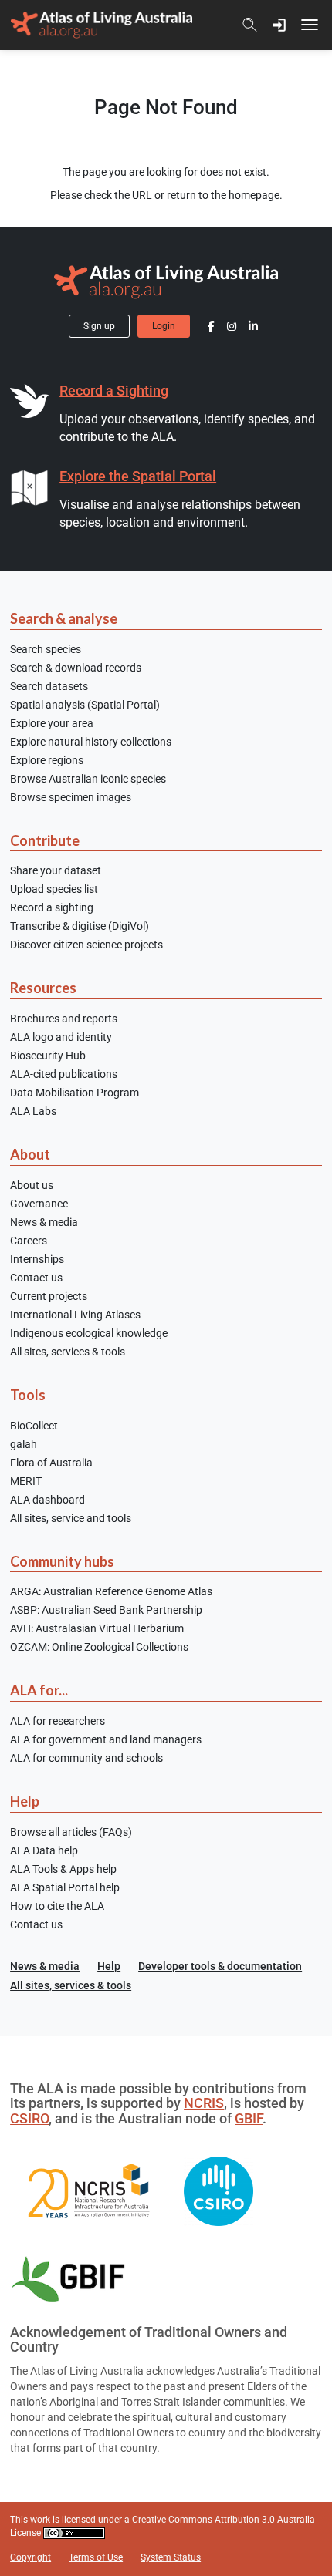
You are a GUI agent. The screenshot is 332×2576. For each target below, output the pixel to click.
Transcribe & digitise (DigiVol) (80, 926)
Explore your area (52, 723)
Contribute (45, 840)
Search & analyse (64, 618)
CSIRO (29, 2119)
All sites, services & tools (68, 1352)
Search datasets (49, 686)
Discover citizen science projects (86, 945)
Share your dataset (56, 870)
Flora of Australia (51, 1463)
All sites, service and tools (71, 1518)
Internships (37, 1259)
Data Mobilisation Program (75, 1093)
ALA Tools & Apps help (63, 1869)
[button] (280, 25)
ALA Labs (33, 1111)
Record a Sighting (114, 391)
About (30, 1154)
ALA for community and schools (86, 1758)
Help (25, 1801)
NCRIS (204, 2103)
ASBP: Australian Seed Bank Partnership (106, 1610)
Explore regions (47, 760)
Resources (43, 988)
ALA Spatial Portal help (65, 1887)
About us (32, 1185)
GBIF (249, 2119)
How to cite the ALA (57, 1906)
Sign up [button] (99, 326)
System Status (171, 2557)
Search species (46, 649)
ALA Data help (44, 1850)
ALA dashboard (47, 1500)
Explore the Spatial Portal (138, 476)
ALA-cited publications (64, 1074)
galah (24, 1444)
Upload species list (54, 889)
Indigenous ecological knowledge (89, 1333)
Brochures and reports (64, 1019)
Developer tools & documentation (220, 1966)
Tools (28, 1395)
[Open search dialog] (250, 25)
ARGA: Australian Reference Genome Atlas (111, 1591)
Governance (39, 1204)
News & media (44, 1222)
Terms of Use (96, 2557)
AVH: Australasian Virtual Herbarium (97, 1628)
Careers (29, 1241)
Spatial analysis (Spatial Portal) (85, 705)
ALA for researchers (58, 1721)
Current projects (49, 1296)
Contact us (36, 1278)
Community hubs (62, 1561)
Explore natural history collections (91, 742)
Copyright (30, 2557)
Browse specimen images (71, 797)
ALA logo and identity (61, 1037)
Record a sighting (52, 907)
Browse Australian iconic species (88, 779)
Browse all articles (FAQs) (71, 1832)
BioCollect (34, 1426)
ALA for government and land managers (106, 1739)
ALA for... (39, 1690)
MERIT (26, 1481)
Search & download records (76, 668)
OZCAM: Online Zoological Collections (99, 1647)
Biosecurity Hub (48, 1056)
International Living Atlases (75, 1315)
